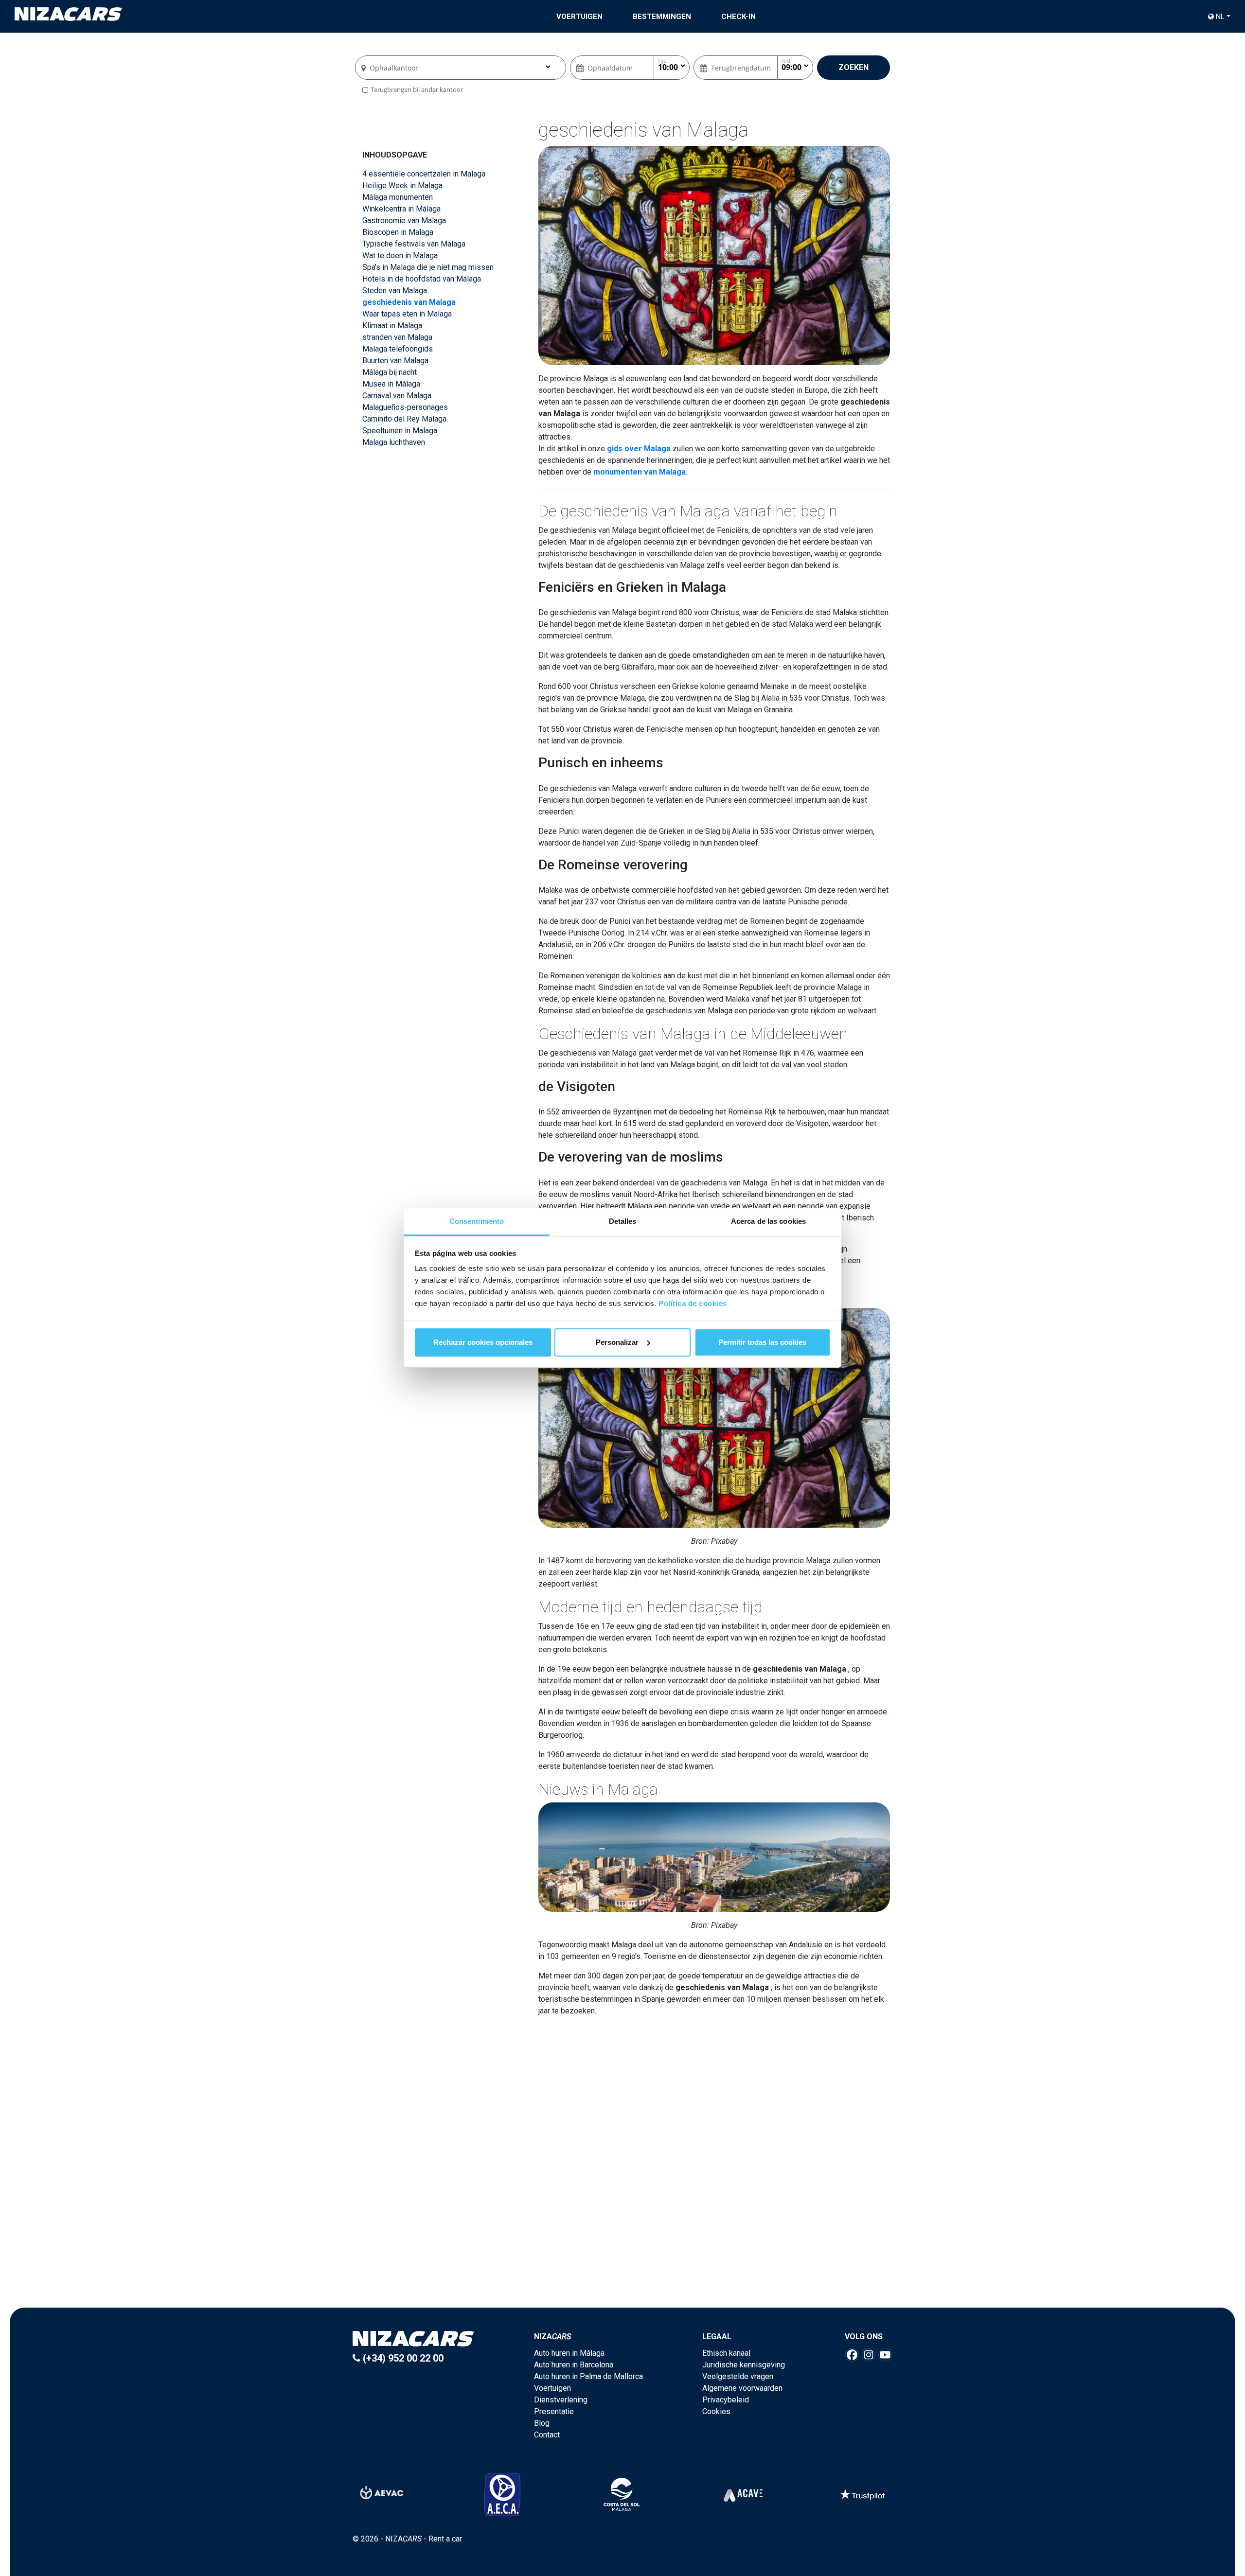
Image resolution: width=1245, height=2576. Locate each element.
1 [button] (618, 2236)
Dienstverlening (561, 2400)
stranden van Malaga (397, 337)
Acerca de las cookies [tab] (768, 1221)
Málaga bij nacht (390, 372)
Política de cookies (693, 1303)
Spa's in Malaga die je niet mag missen (428, 267)
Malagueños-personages (405, 407)
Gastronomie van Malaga (404, 221)
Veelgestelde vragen (738, 2376)
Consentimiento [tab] (477, 1221)
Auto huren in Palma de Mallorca (588, 2376)
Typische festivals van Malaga (414, 244)
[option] (624, 2163)
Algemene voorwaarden (742, 2388)
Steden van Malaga (395, 291)
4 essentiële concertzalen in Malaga (424, 174)
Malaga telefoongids (398, 349)
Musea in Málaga (391, 384)
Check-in (738, 17)
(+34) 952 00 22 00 (402, 2358)
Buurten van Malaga (395, 361)
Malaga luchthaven (394, 442)
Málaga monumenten (398, 197)
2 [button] (627, 2236)
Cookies (716, 2411)
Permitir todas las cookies (762, 1342)
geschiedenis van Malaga (409, 302)
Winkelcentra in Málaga (401, 209)
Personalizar (617, 1342)
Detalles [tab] (623, 1221)
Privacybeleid (726, 2400)
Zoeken (854, 67)
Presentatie (554, 2411)
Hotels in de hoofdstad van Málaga (422, 279)
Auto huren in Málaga (569, 2353)
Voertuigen (579, 17)
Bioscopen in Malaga (398, 232)
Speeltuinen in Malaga (400, 431)
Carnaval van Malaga (397, 396)
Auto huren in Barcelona (574, 2365)
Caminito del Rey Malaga (404, 419)
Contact (547, 2435)
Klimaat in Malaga (392, 326)
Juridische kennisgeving (744, 2365)
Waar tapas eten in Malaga (407, 314)
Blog (542, 2423)
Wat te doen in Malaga (400, 256)
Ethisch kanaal (726, 2353)
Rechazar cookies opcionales (483, 1342)
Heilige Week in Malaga (402, 185)
